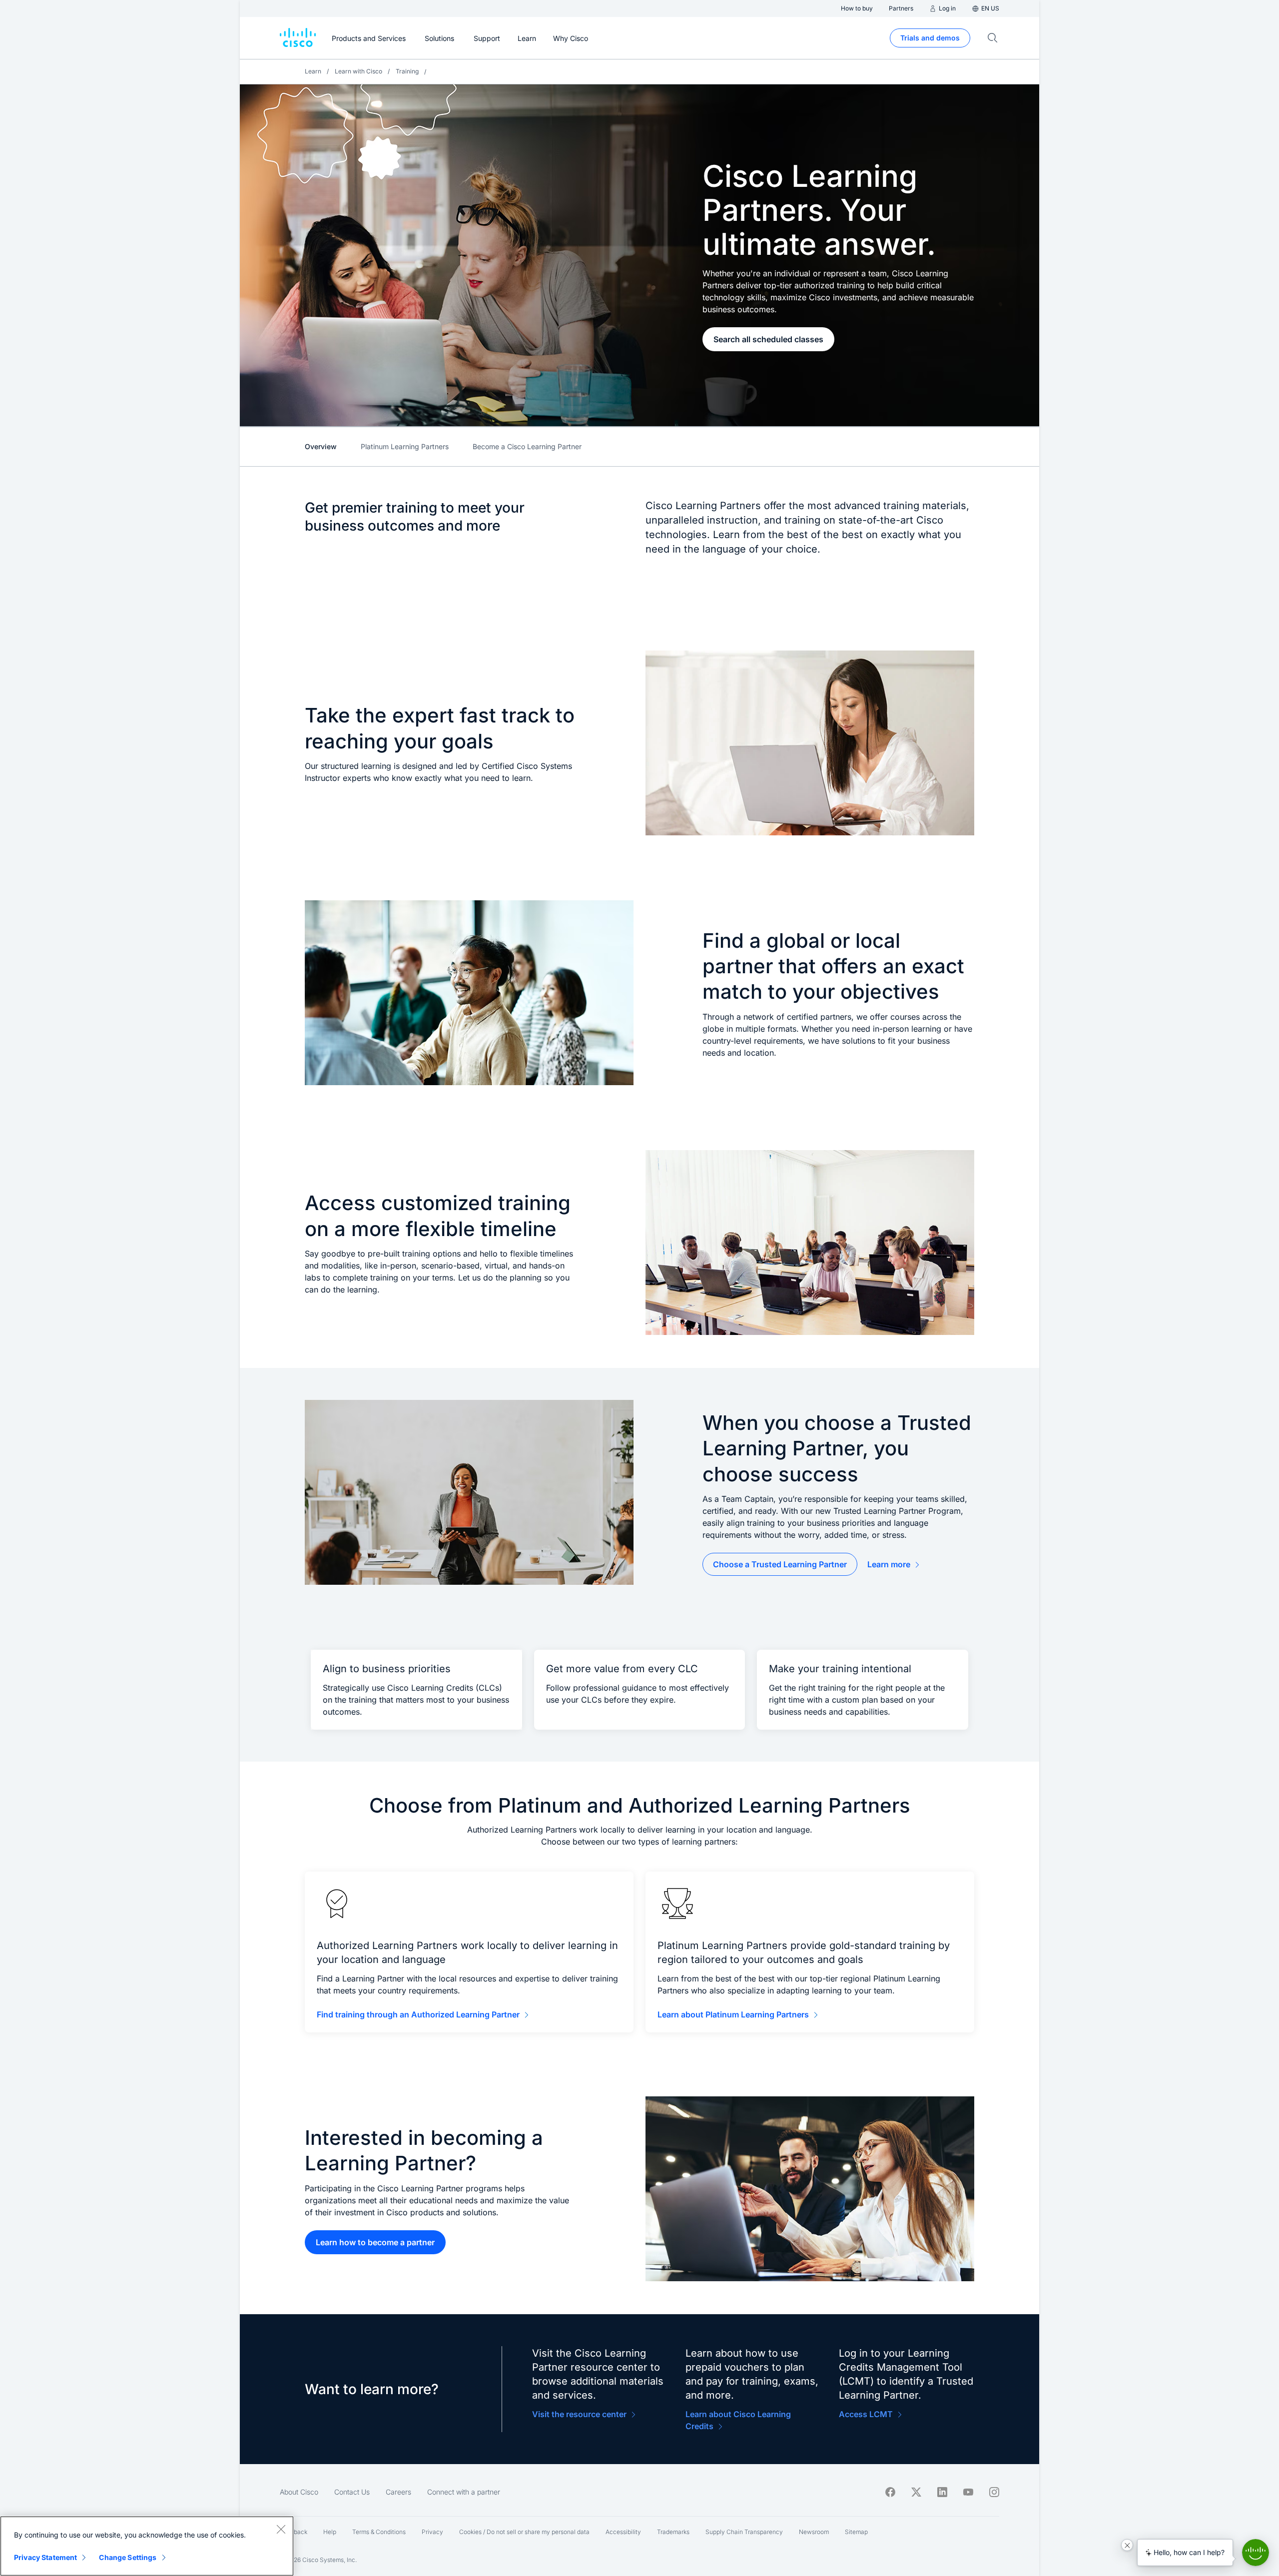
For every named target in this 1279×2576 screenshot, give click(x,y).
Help (330, 2532)
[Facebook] (890, 2492)
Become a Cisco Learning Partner (527, 446)
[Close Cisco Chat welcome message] (1127, 2545)
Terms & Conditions (379, 2532)
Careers (398, 2492)
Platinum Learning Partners (405, 446)
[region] (147, 2546)
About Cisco (299, 2492)
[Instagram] (994, 2492)
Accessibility (623, 2532)
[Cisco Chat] (1256, 2553)
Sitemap (856, 2532)
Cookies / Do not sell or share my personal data (524, 2532)
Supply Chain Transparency (744, 2532)
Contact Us (352, 2492)
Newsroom (814, 2532)
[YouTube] (968, 2492)
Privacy (432, 2532)
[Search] (993, 38)
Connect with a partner (464, 2492)
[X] (916, 2492)
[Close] (281, 2529)
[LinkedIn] (942, 2492)
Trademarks (673, 2532)
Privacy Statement (45, 2557)
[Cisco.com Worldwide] (298, 38)
